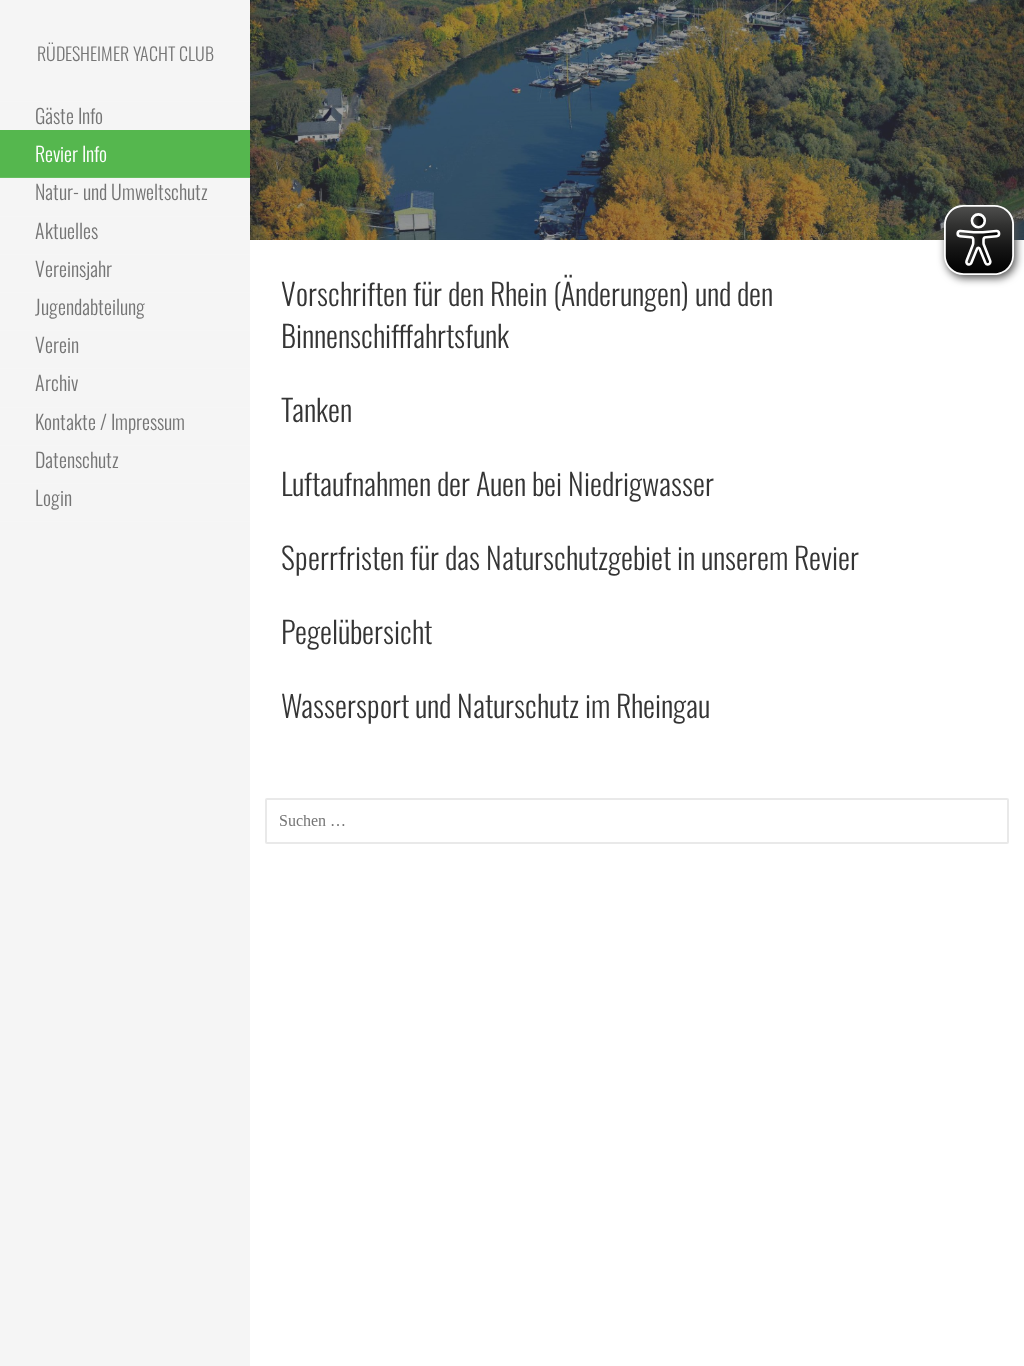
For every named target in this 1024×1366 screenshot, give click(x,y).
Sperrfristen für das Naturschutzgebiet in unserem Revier (570, 556)
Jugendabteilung (90, 306)
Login (53, 497)
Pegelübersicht (356, 630)
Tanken (316, 408)
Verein (57, 344)
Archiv (56, 382)
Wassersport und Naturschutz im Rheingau (495, 704)
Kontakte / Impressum (110, 421)
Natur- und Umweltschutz (121, 191)
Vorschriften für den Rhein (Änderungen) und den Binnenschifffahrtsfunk (527, 313)
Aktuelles (66, 230)
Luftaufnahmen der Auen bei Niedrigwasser (497, 482)
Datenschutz (77, 459)
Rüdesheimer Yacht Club (125, 53)
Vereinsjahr (73, 268)
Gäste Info (69, 115)
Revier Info (71, 153)
